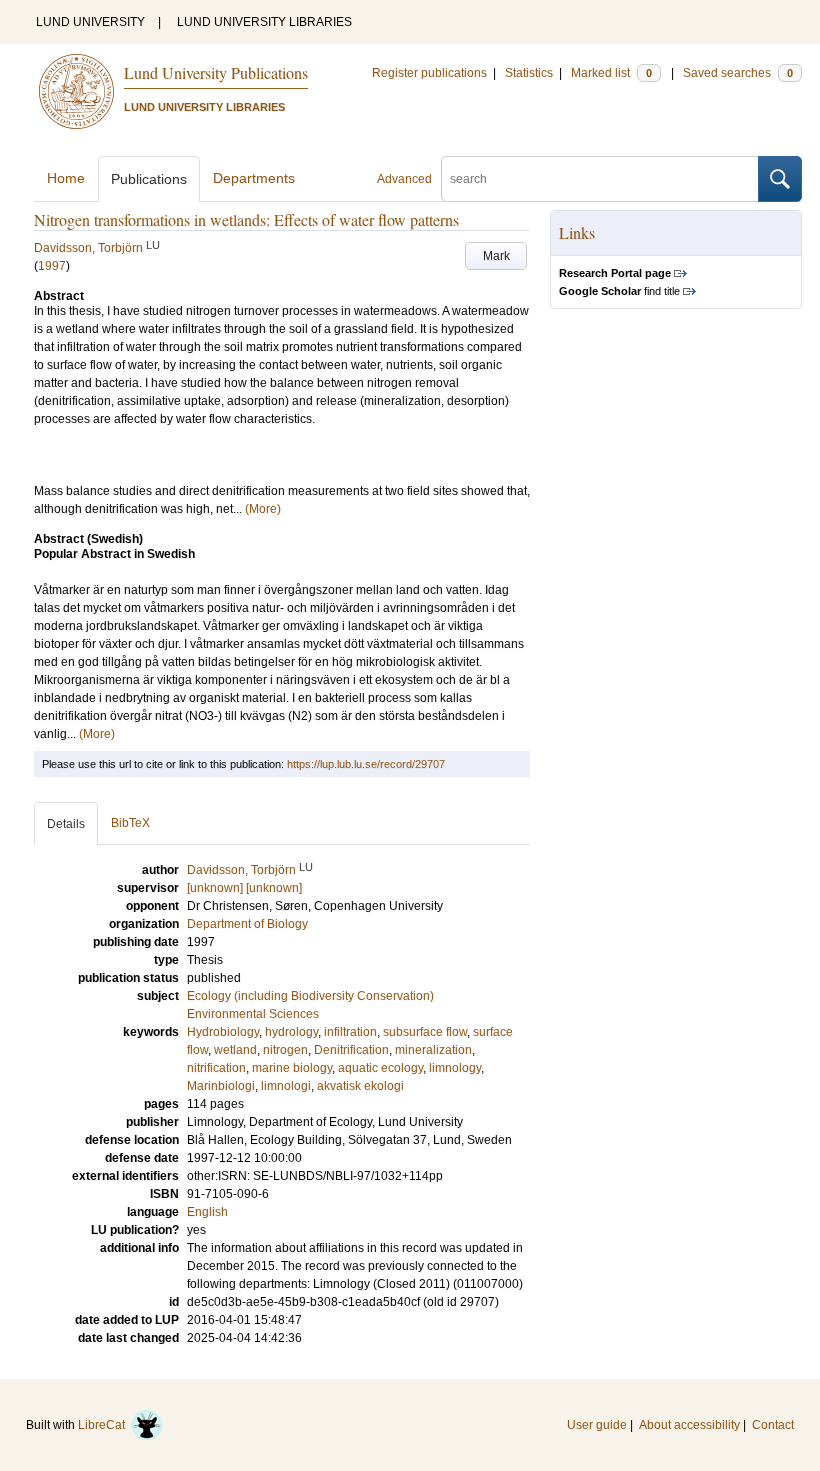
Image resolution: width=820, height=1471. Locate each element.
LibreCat (104, 1425)
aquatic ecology (380, 1068)
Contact (773, 1425)
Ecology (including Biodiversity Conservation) (310, 996)
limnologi (286, 1086)
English (207, 1212)
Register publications (429, 73)
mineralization (433, 1050)
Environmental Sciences (253, 1014)
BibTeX (130, 823)
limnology (455, 1068)
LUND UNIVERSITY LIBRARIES (264, 22)
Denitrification (351, 1050)
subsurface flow (425, 1032)
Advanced (404, 179)
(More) (263, 509)
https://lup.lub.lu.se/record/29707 (366, 764)
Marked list (611, 73)
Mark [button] (496, 256)
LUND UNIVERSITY (90, 22)
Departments (254, 178)
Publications (149, 179)
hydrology (291, 1032)
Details (66, 824)
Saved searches (738, 73)
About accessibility (689, 1425)
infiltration (350, 1032)
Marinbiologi (221, 1086)
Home (66, 178)
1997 (52, 266)
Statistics (529, 73)
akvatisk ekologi (360, 1086)
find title (619, 291)
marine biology (292, 1068)
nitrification (216, 1068)
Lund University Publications (216, 72)
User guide (597, 1425)
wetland (235, 1050)
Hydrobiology (223, 1032)
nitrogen (285, 1050)
